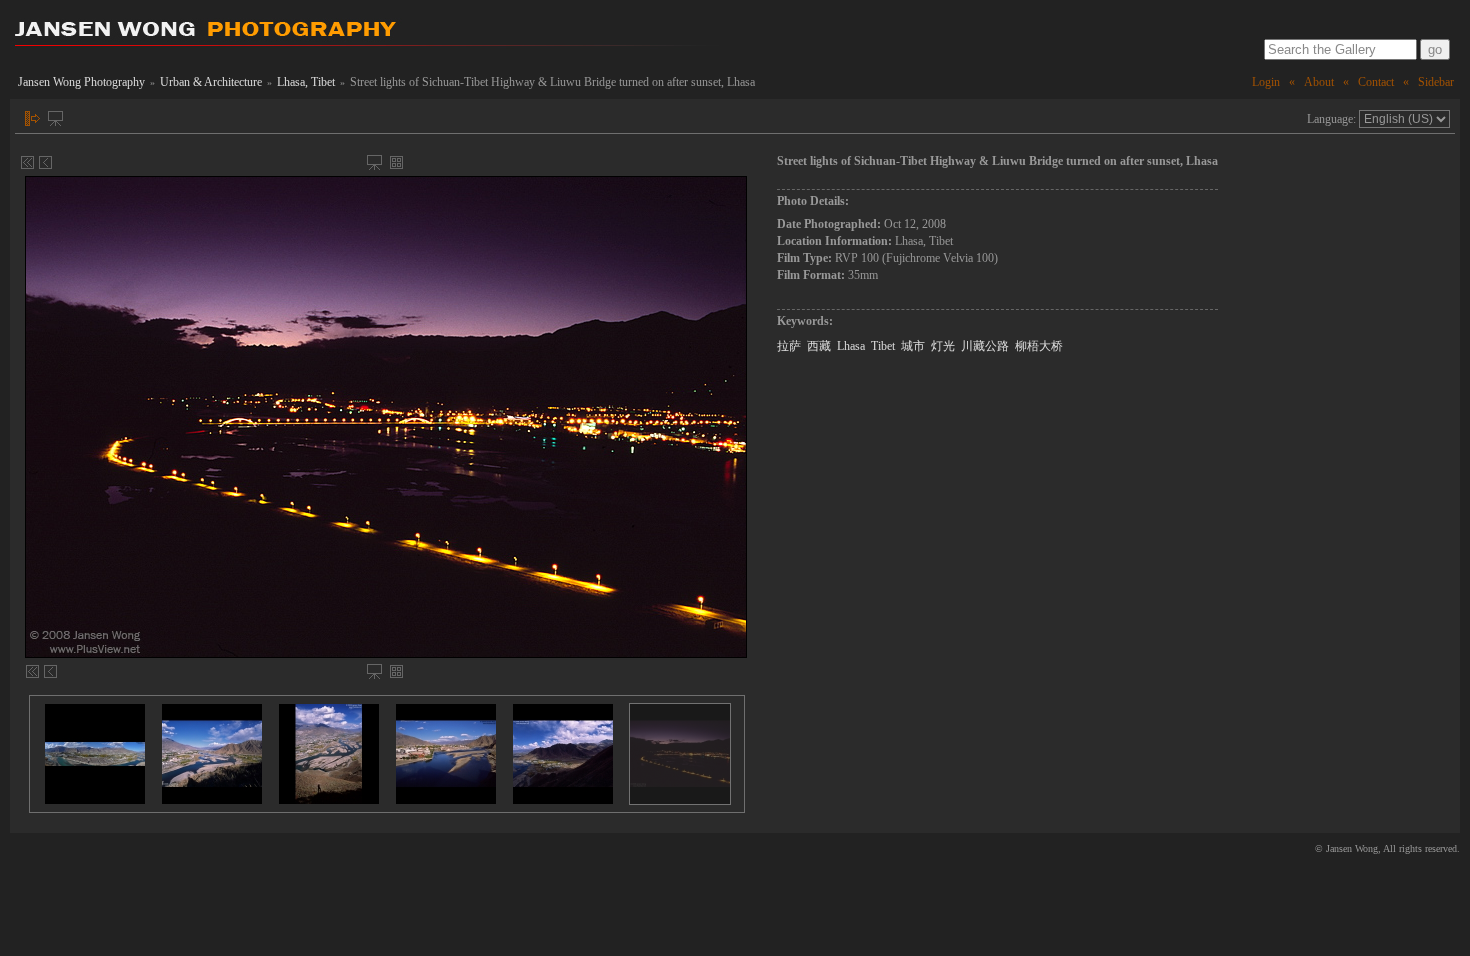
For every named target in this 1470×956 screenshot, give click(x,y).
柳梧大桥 (1039, 346)
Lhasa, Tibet (306, 82)
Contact (1376, 82)
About (1319, 82)
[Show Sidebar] (32, 118)
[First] (27, 162)
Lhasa (851, 346)
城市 (913, 346)
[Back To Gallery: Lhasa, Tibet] (396, 162)
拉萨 (789, 346)
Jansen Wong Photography (81, 82)
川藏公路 (985, 346)
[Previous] (45, 162)
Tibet (883, 346)
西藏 (819, 346)
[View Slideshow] (55, 118)
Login (1266, 82)
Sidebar (1436, 82)
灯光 (943, 346)
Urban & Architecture (211, 82)
